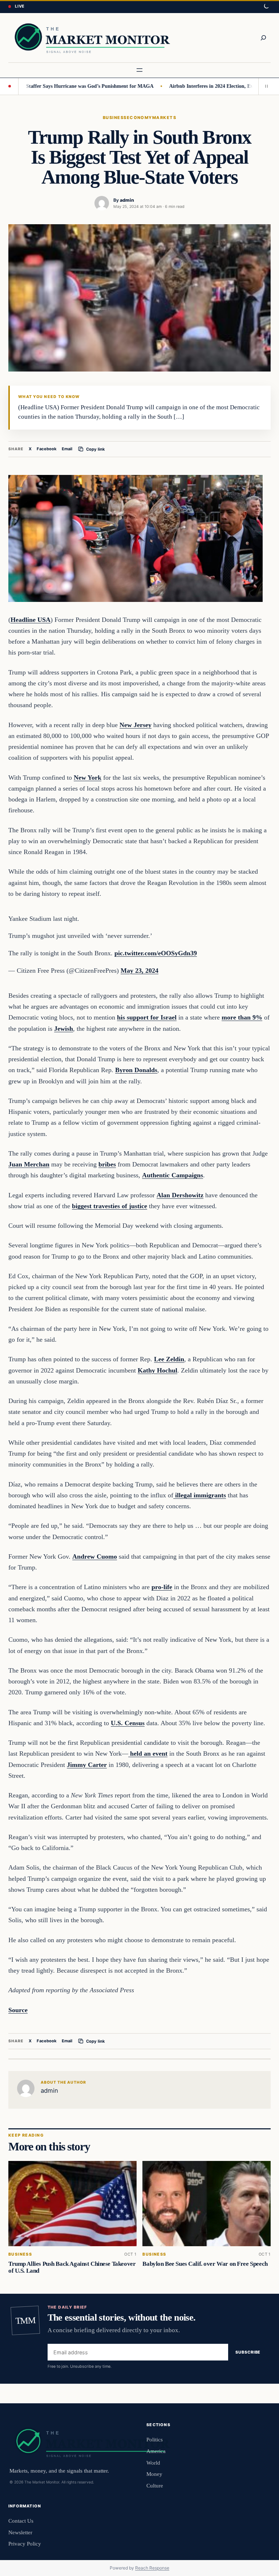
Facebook (47, 449)
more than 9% (242, 1017)
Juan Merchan (29, 1164)
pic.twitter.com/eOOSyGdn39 (156, 953)
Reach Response (152, 2568)
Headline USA (31, 620)
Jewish (64, 1029)
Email (67, 449)
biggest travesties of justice (110, 1206)
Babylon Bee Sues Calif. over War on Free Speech (205, 2264)
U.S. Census (128, 1723)
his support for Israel (147, 1017)
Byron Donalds (136, 1070)
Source (18, 2010)
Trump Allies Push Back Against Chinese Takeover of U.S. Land (72, 2267)
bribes (107, 1164)
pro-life (162, 1587)
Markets (164, 118)
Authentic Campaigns (173, 1175)
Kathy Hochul (157, 1370)
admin (127, 200)
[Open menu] (139, 70)
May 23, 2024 (139, 971)
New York (88, 778)
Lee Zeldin (169, 1359)
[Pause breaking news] (264, 86)
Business (115, 118)
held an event (148, 1753)
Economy (139, 118)
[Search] (263, 38)
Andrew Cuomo (95, 1556)
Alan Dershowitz (180, 1195)
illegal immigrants (200, 1495)
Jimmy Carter (87, 1765)
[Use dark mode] (266, 7)
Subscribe (248, 2352)
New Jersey (136, 725)
